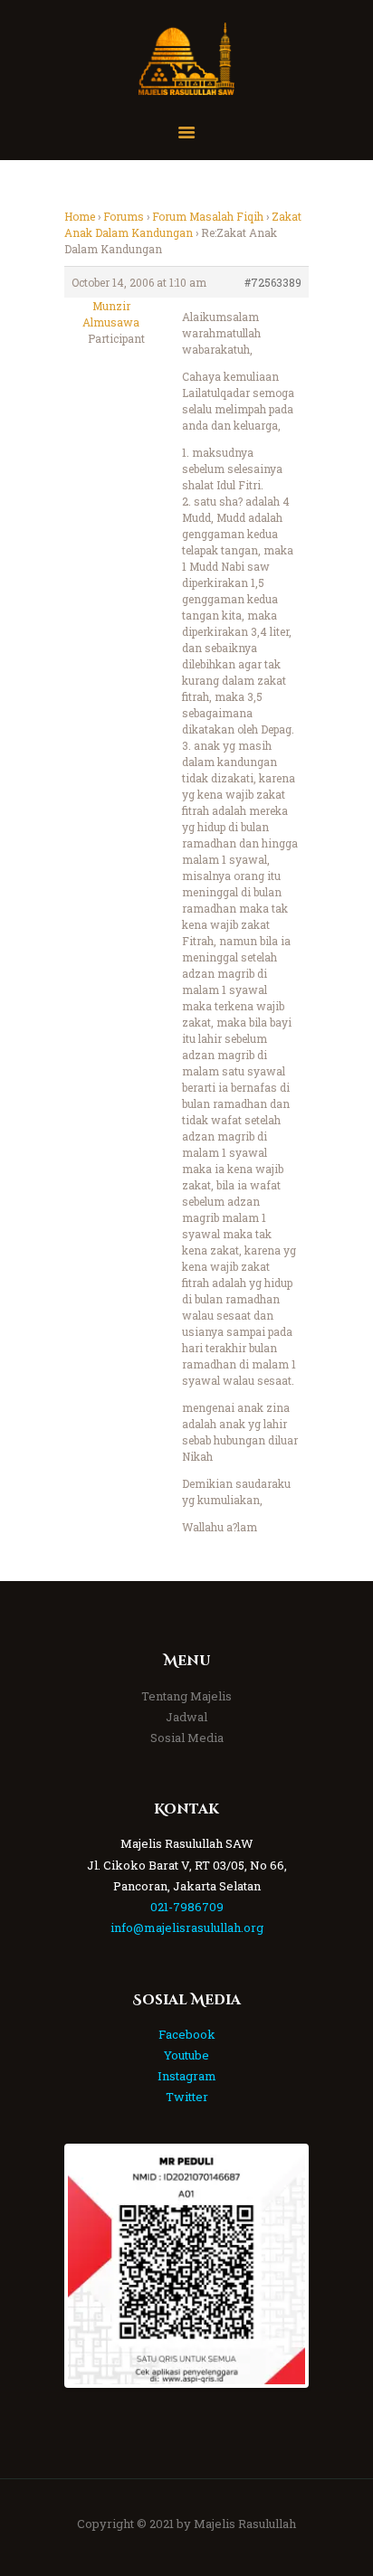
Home (80, 216)
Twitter (187, 2097)
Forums (124, 216)
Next (278, 2266)
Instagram (187, 2076)
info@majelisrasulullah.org (187, 1927)
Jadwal (186, 1717)
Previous (95, 2266)
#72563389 (273, 282)
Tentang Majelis (186, 1696)
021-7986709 (187, 1907)
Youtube (186, 2055)
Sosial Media (187, 1738)
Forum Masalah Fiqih (208, 216)
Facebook (187, 2034)
